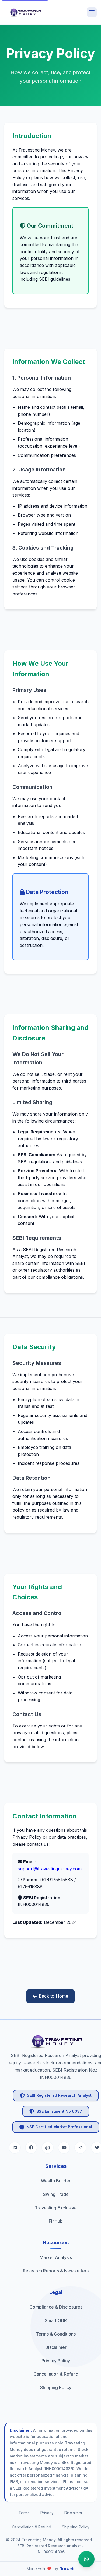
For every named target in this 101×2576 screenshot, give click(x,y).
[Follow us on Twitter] (31, 2148)
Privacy (47, 2513)
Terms (24, 2513)
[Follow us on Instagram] (64, 2148)
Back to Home (53, 1996)
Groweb (67, 2569)
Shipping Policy (76, 2527)
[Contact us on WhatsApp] (86, 2560)
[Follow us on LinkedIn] (15, 2148)
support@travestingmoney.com (50, 1869)
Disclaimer (73, 2513)
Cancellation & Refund (32, 2527)
